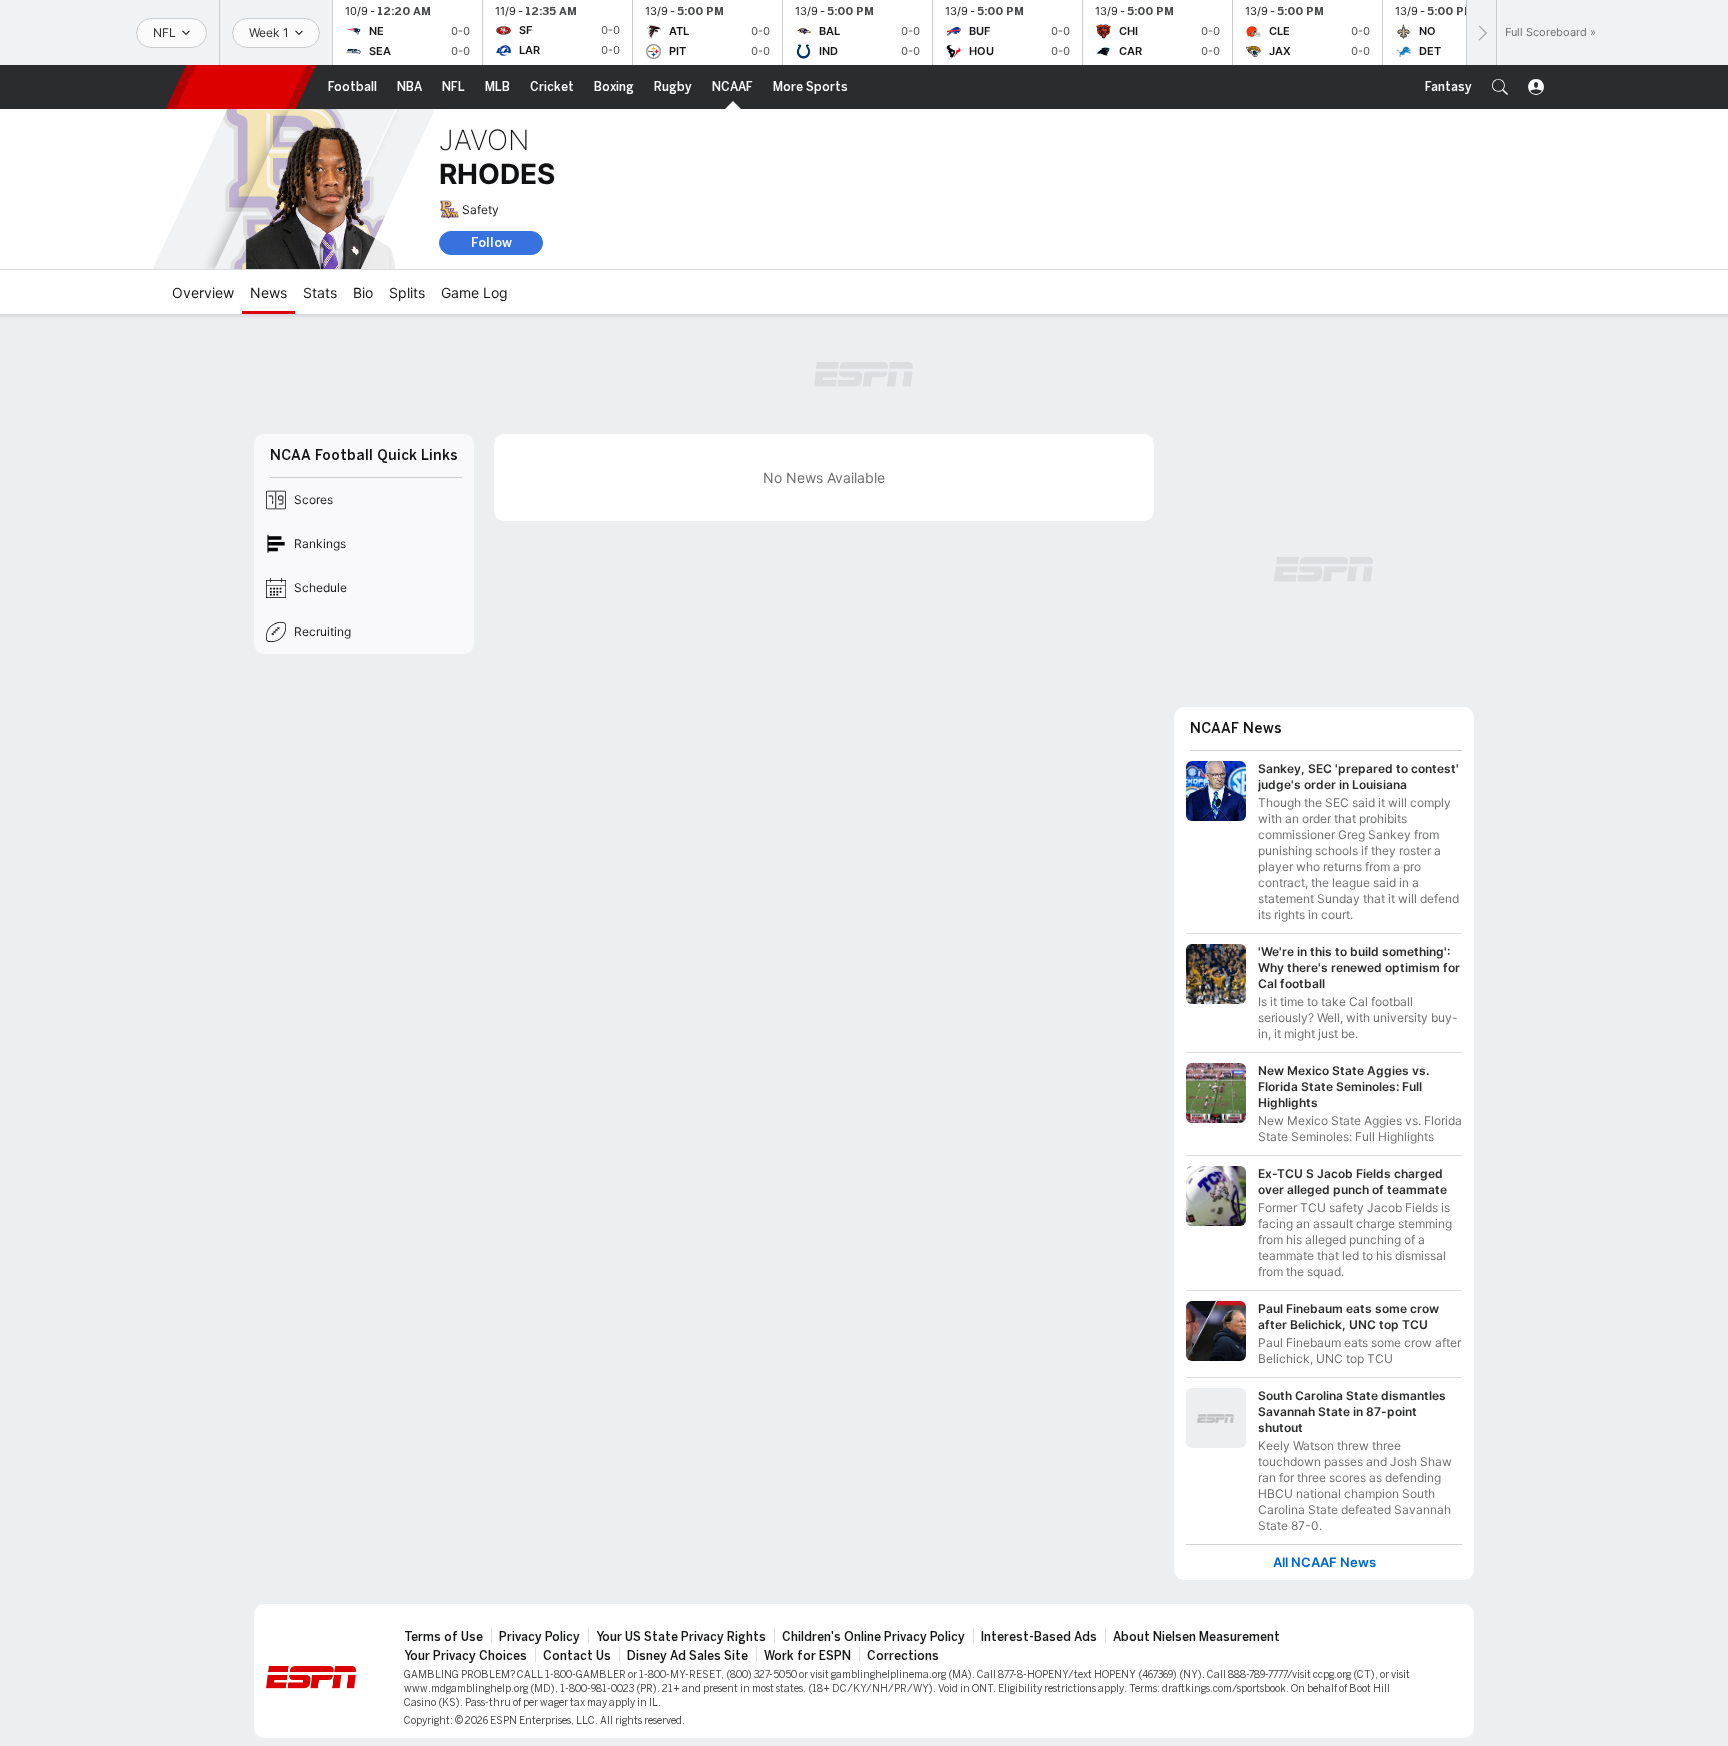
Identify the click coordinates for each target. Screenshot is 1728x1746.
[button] (1500, 87)
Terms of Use (443, 1637)
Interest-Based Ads (1039, 1637)
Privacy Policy (539, 1637)
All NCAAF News (1324, 1562)
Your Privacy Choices (465, 1656)
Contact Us (577, 1656)
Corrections (903, 1656)
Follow (491, 242)
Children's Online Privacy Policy (873, 1637)
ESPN (241, 87)
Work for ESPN (807, 1656)
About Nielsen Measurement (1196, 1637)
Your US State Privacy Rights (681, 1637)
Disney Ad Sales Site (687, 1656)
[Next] (1481, 32)
